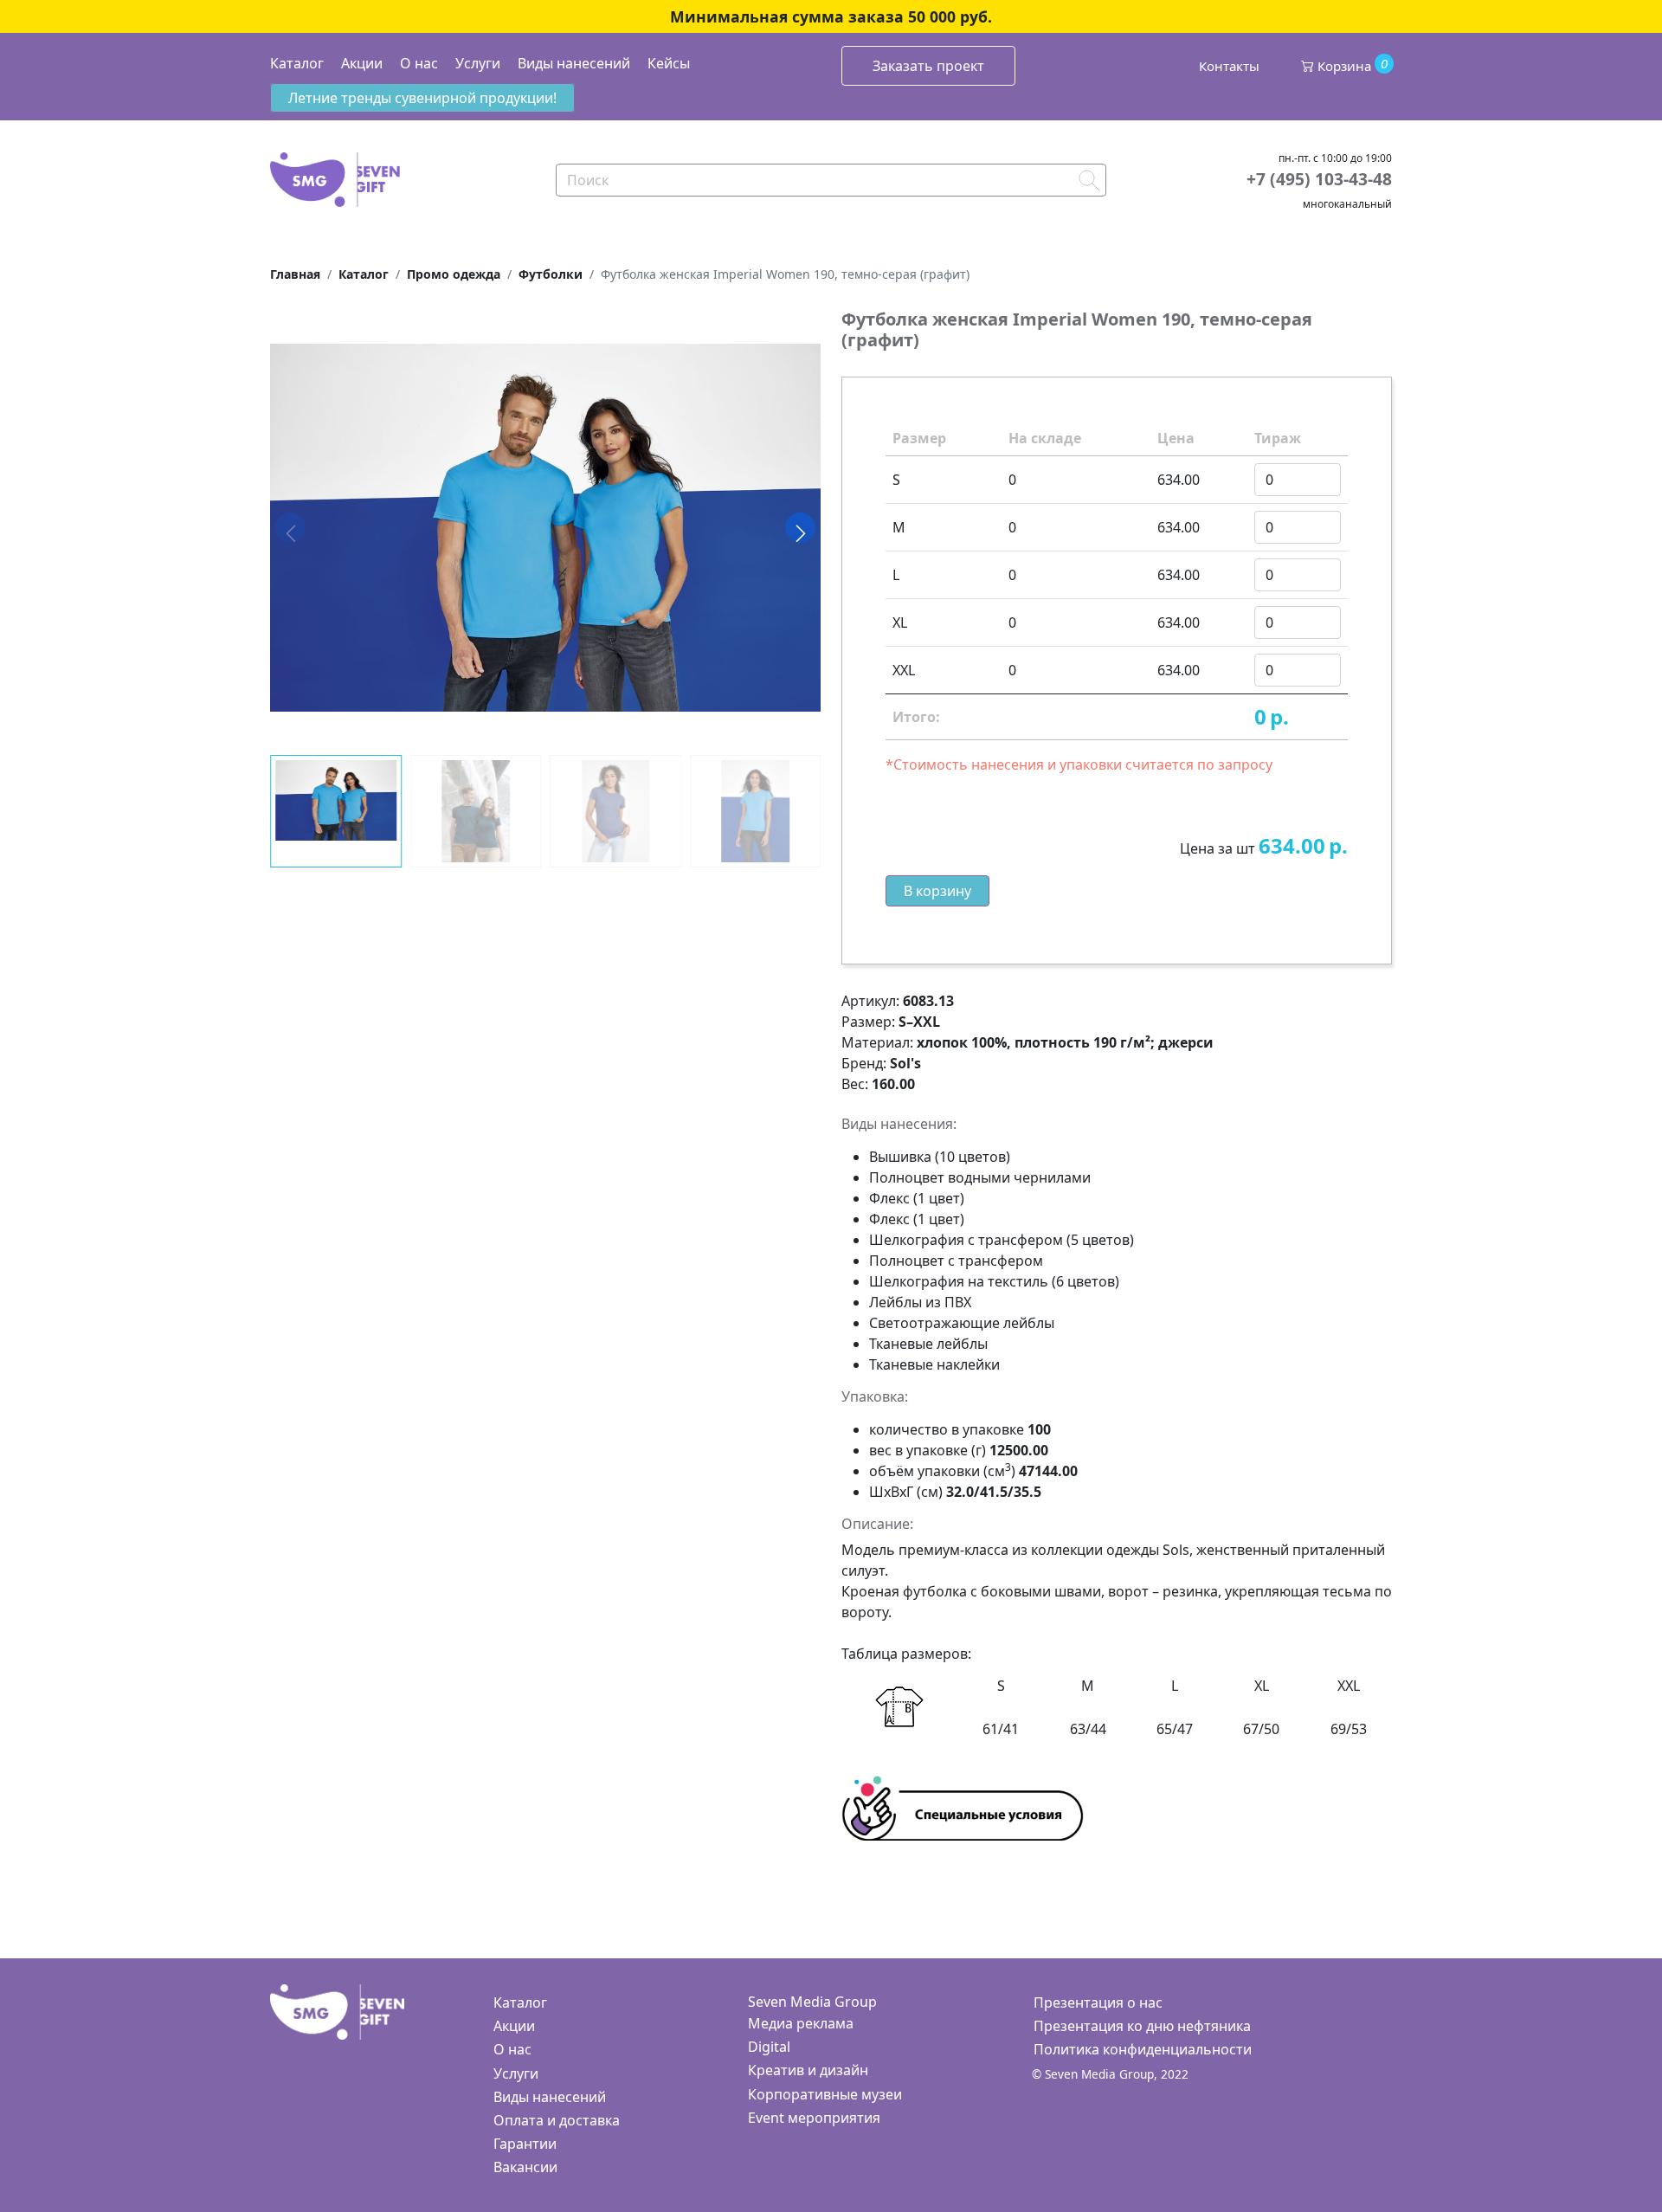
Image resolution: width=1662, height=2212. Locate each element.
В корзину (937, 891)
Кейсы (669, 63)
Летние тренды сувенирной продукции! (422, 98)
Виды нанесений (574, 63)
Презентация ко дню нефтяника (1142, 2026)
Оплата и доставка (557, 2120)
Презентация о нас (1098, 2002)
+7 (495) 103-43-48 (1319, 179)
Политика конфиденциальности (1143, 2049)
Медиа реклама (801, 2023)
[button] (800, 527)
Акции (362, 63)
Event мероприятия (814, 2118)
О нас (419, 63)
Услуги (478, 63)
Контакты (1229, 66)
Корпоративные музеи (825, 2094)
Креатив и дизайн (808, 2070)
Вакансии (525, 2167)
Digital (769, 2047)
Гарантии (525, 2144)
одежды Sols (1148, 1550)
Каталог (297, 63)
